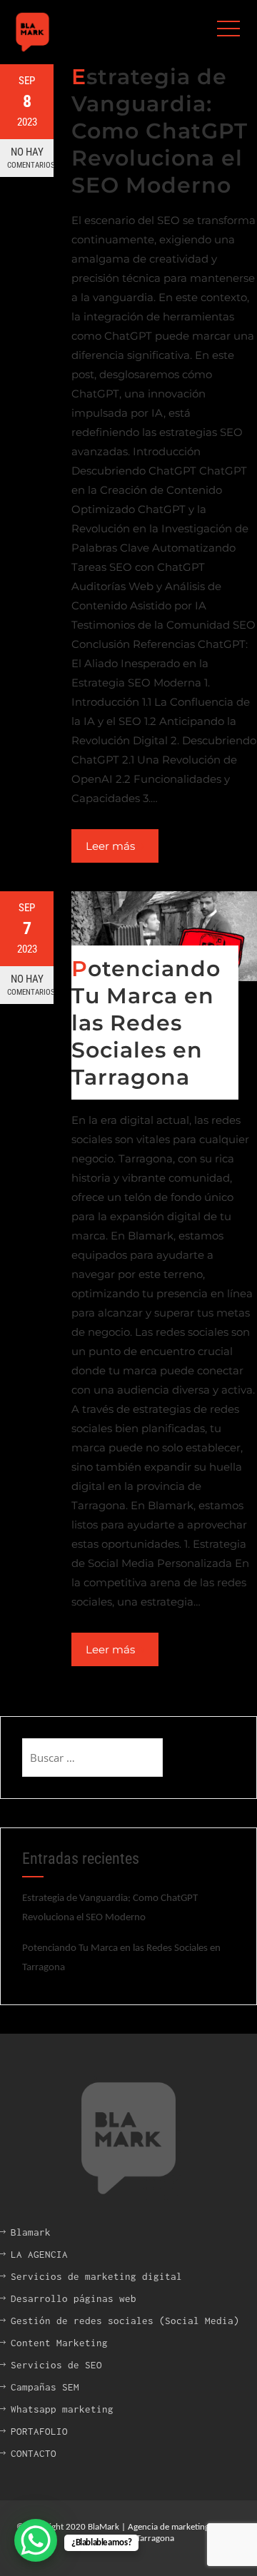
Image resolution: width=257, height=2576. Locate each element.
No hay (30, 158)
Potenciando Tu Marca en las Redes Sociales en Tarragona (146, 1023)
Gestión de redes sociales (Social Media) (125, 2321)
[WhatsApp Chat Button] (36, 2540)
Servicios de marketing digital (96, 2276)
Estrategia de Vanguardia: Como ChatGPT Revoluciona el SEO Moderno (160, 131)
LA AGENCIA (39, 2254)
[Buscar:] (92, 1758)
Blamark (31, 2232)
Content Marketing (59, 2343)
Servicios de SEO (56, 2365)
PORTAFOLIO (39, 2431)
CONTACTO (34, 2453)
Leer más (110, 846)
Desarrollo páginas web (74, 2298)
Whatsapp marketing (62, 2409)
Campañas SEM (45, 2387)
